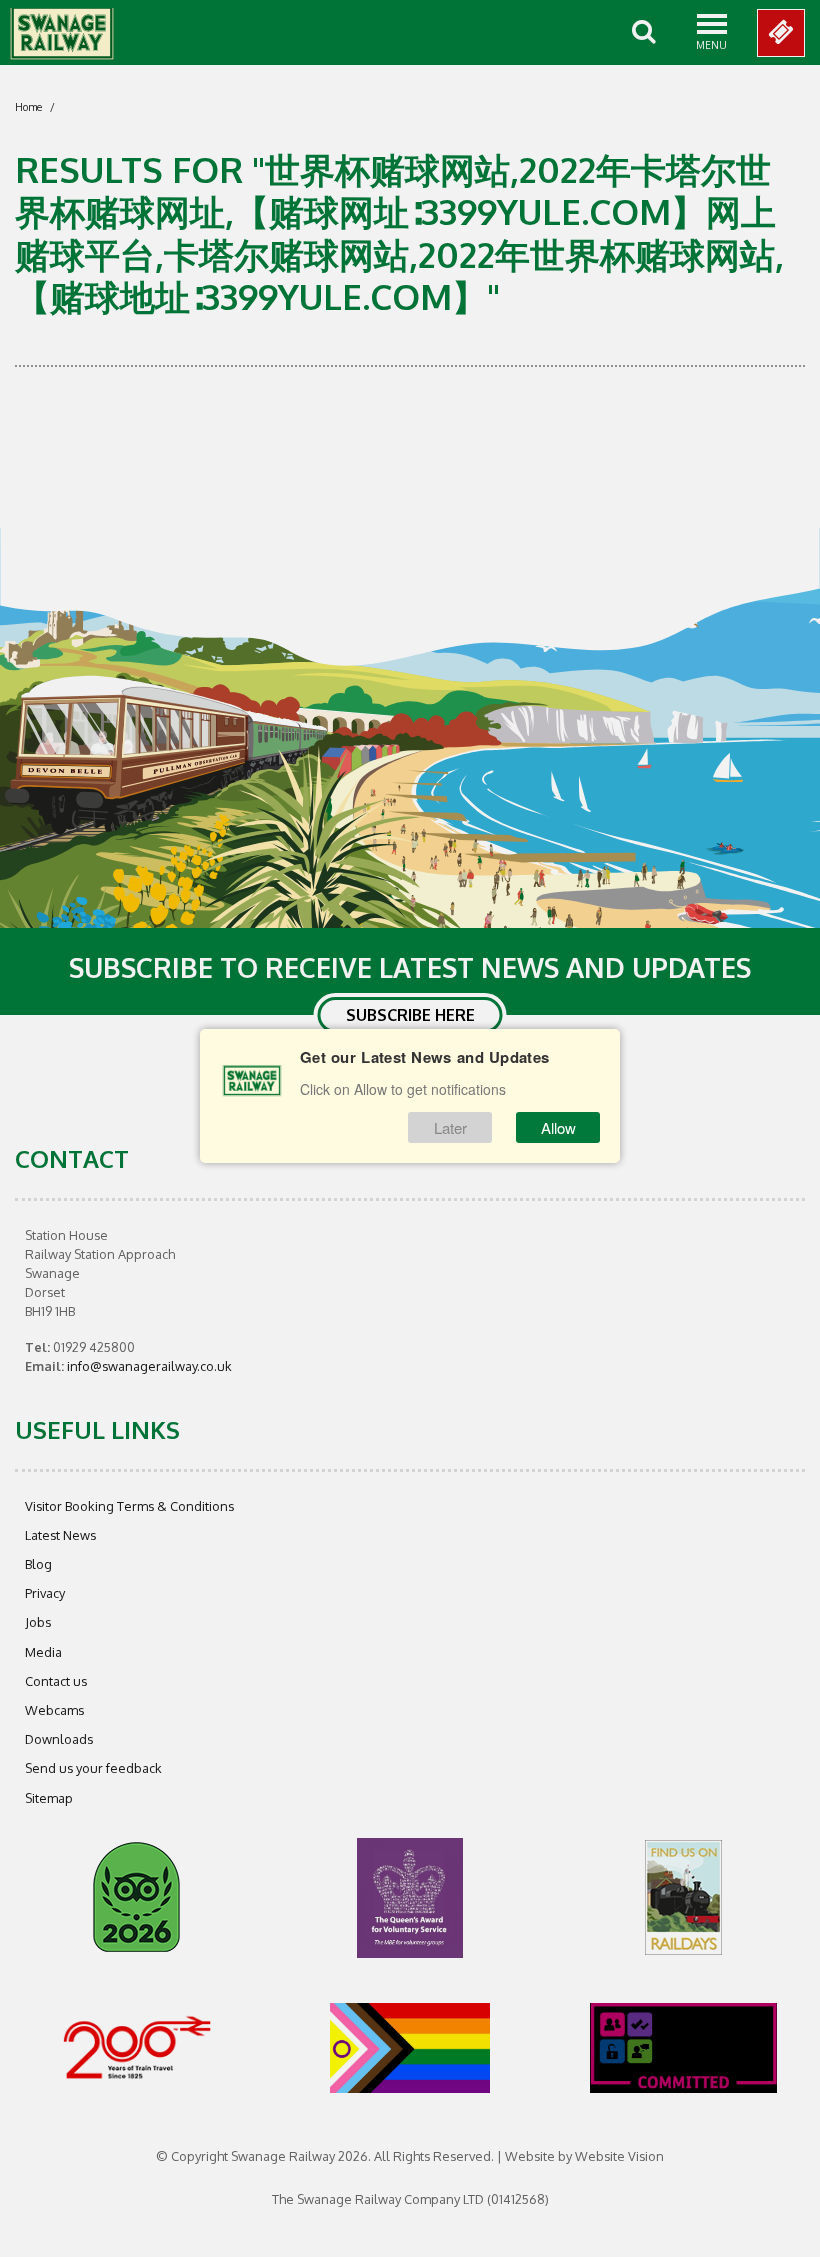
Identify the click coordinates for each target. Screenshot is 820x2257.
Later (450, 1127)
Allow (558, 1127)
